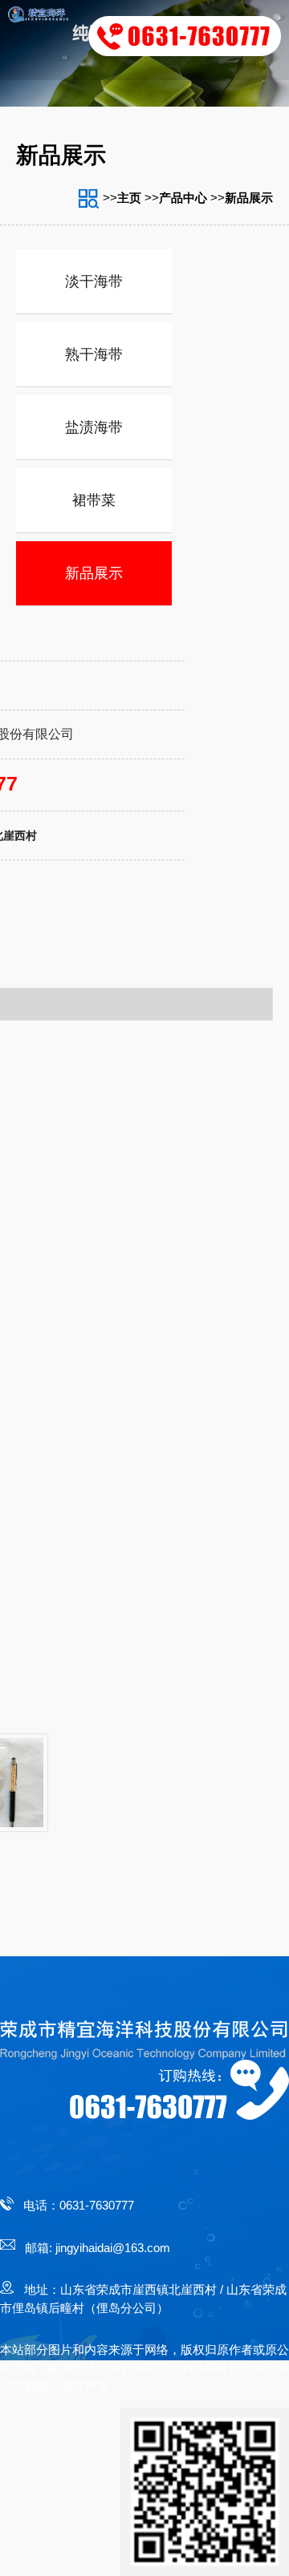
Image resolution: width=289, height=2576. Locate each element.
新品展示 (249, 198)
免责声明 (85, 2386)
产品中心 (183, 198)
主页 (129, 198)
